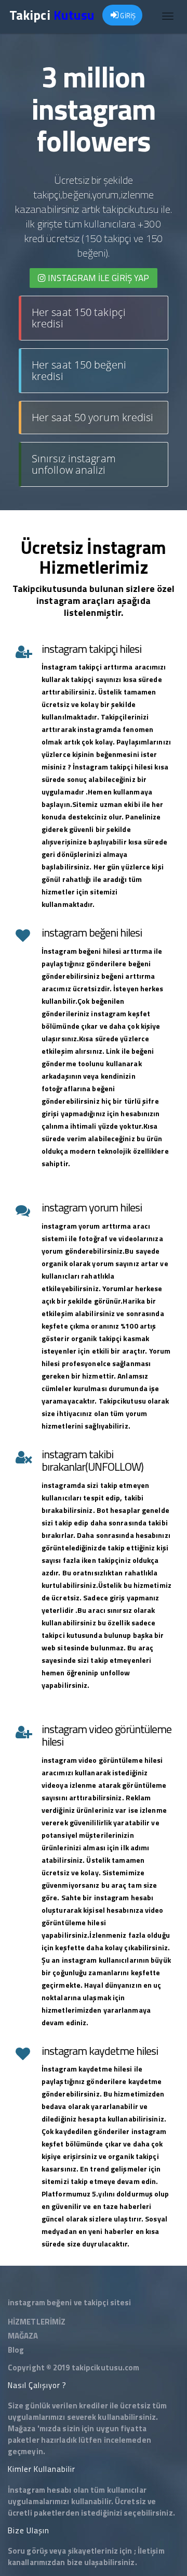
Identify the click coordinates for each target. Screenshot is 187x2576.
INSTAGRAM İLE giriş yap (97, 278)
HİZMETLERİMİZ (37, 2322)
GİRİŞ (127, 16)
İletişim (151, 2551)
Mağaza (22, 2428)
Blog (16, 2350)
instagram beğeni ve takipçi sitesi (69, 2302)
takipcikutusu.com (106, 2367)
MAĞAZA (23, 2336)
